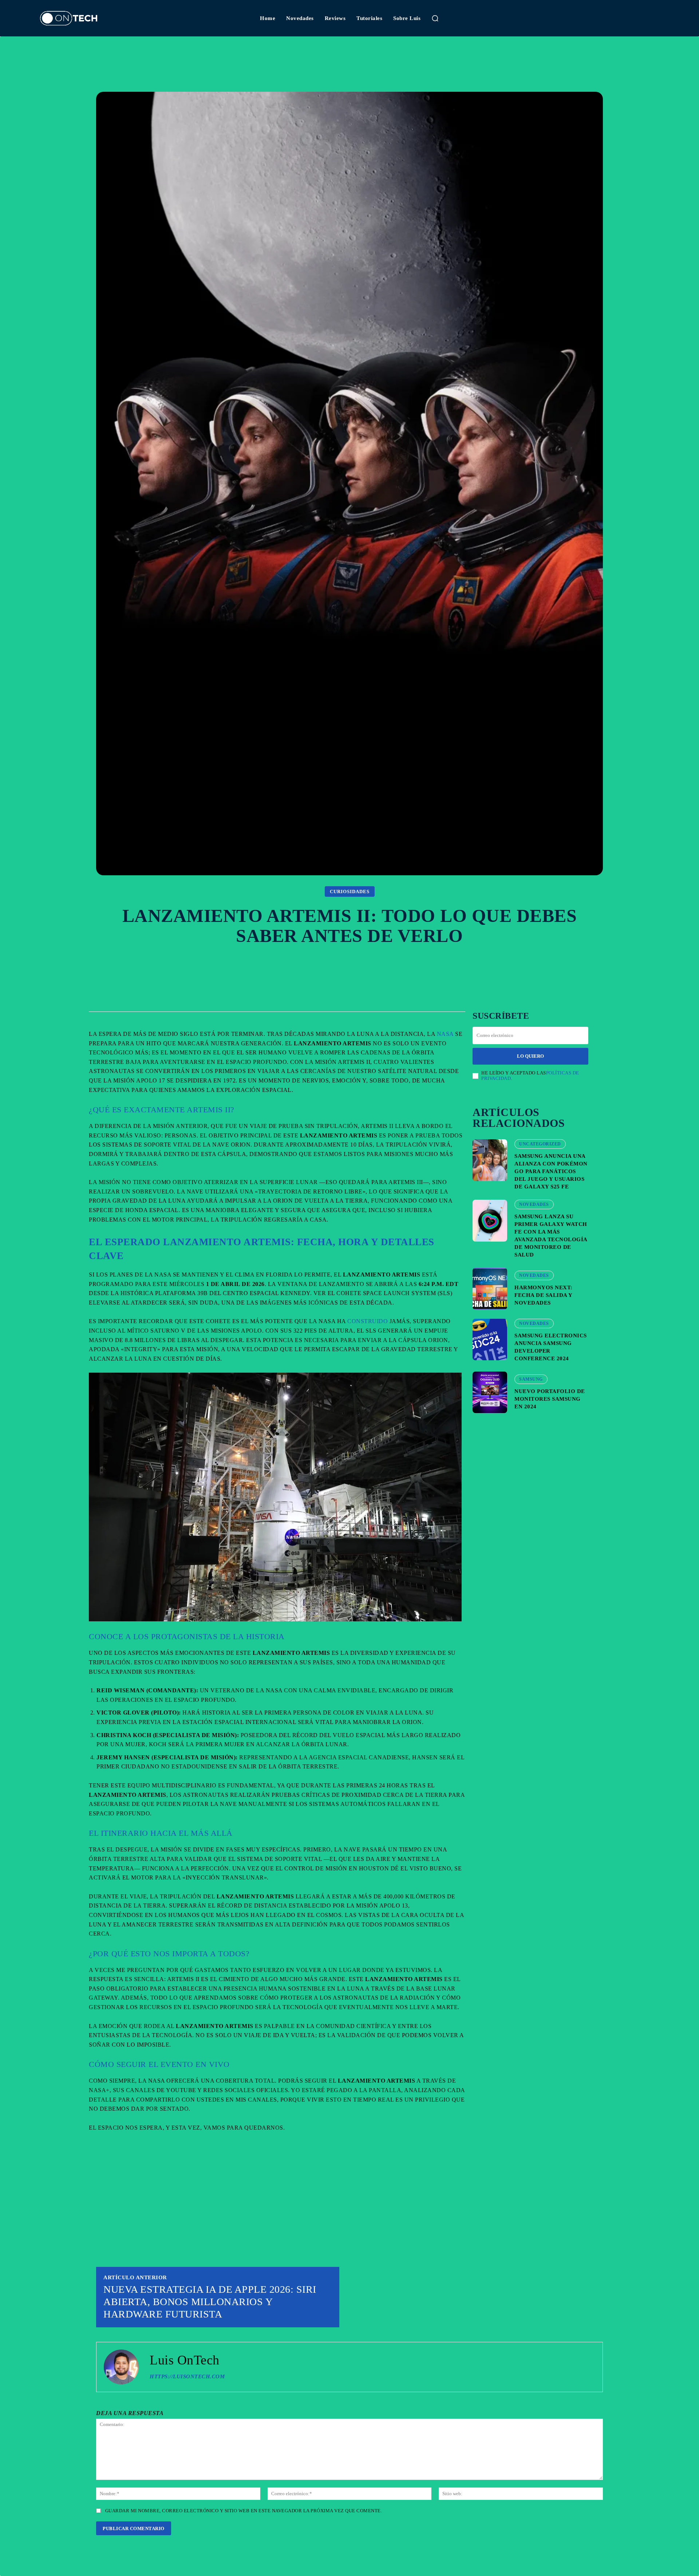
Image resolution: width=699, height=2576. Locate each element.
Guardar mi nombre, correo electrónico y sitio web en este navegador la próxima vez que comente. (244, 2511)
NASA (445, 1034)
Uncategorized (540, 1144)
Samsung (531, 1379)
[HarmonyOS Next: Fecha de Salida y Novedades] (490, 1289)
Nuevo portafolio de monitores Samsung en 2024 (550, 1399)
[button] (435, 18)
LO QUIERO (530, 1056)
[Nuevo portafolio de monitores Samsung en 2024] (490, 1392)
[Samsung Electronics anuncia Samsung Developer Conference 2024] (490, 1340)
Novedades (534, 1204)
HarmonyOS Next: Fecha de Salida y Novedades (544, 1295)
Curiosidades (350, 891)
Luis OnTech (185, 2360)
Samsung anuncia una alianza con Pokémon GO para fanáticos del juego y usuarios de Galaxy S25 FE (551, 1171)
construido (368, 1321)
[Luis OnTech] (121, 2367)
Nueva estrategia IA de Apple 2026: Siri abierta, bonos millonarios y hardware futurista (210, 2301)
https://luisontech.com (187, 2376)
